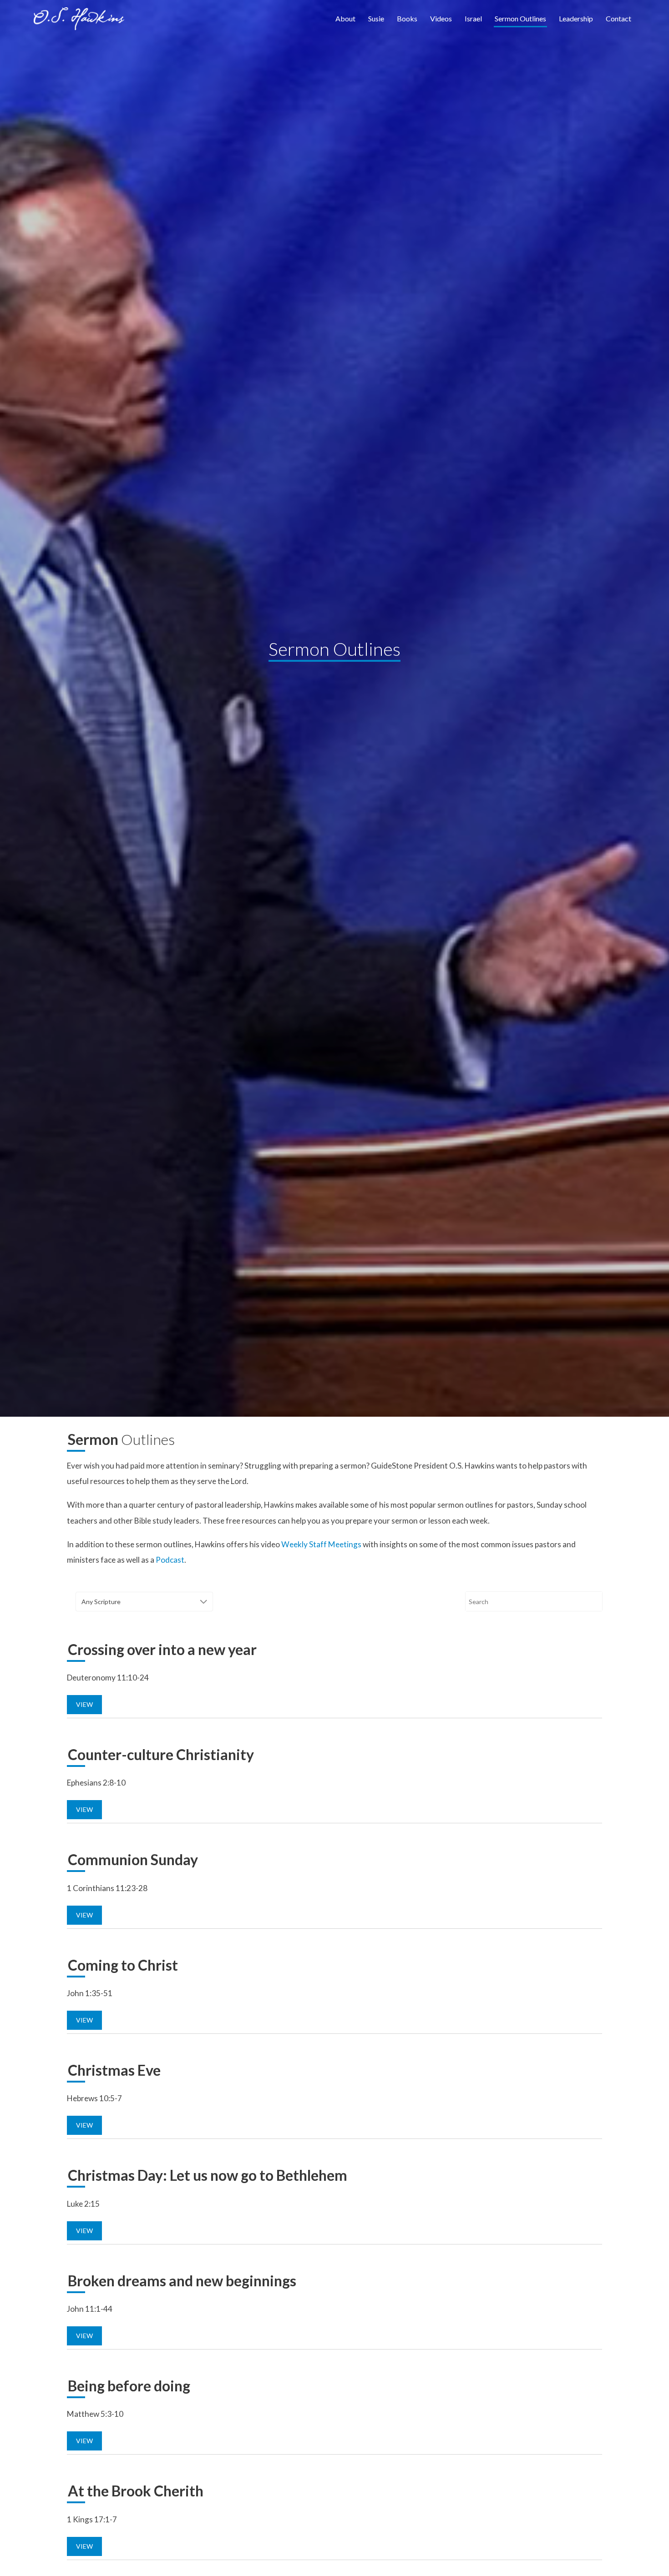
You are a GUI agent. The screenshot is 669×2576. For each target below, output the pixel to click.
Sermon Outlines (520, 18)
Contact (618, 18)
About (345, 18)
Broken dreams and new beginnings (182, 2281)
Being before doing (129, 2386)
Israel (473, 18)
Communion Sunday (133, 1859)
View (84, 1704)
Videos (441, 18)
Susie (376, 18)
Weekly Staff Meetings (321, 1544)
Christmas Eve (114, 2070)
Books (407, 18)
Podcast (170, 1560)
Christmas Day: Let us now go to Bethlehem (208, 2175)
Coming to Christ (123, 1965)
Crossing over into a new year (162, 1649)
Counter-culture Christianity (161, 1754)
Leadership (576, 18)
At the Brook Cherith (136, 2491)
